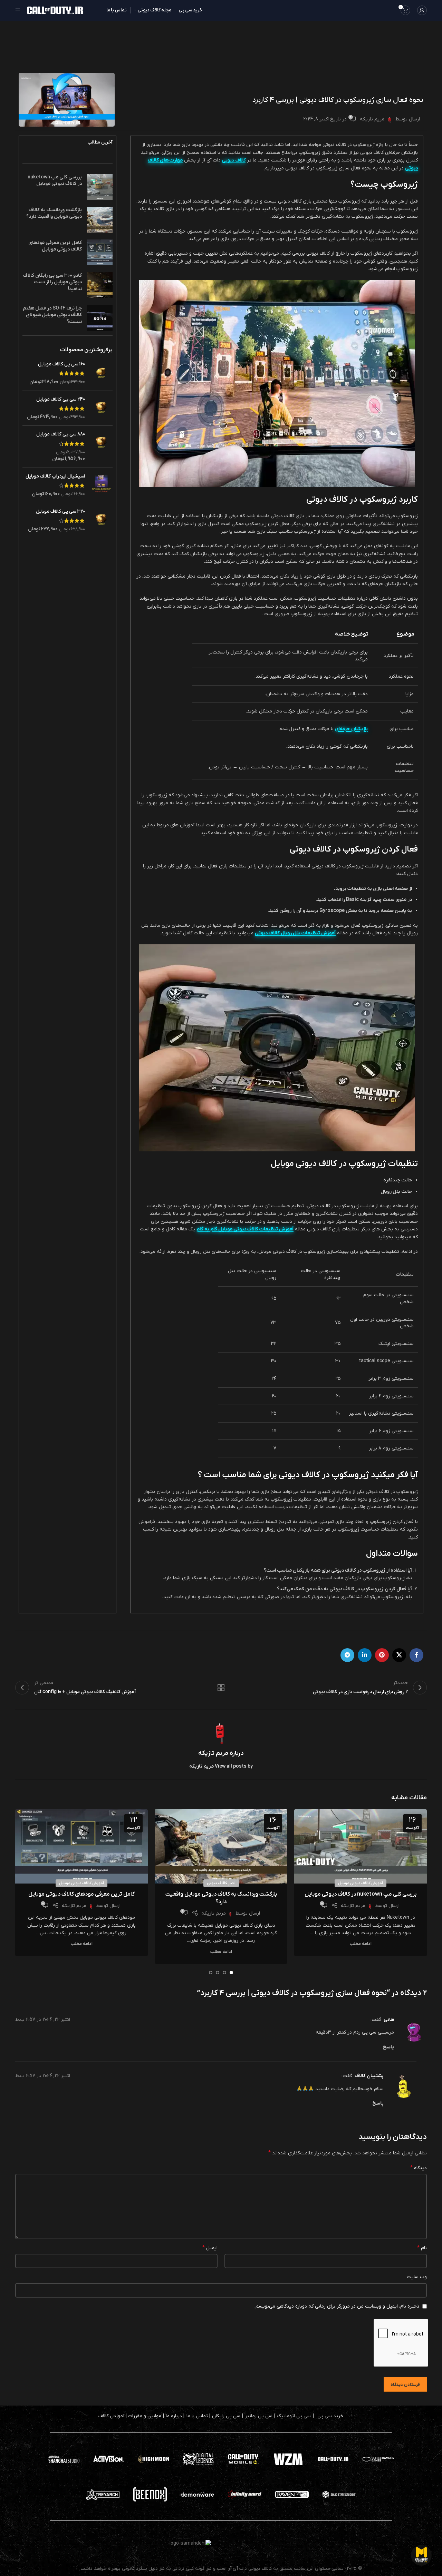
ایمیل (210, 2248)
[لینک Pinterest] (382, 1655)
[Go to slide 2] (224, 1973)
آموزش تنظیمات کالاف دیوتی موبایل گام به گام (245, 1229)
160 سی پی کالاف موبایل (61, 364)
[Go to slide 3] (218, 1973)
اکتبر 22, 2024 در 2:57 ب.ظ (43, 2020)
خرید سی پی (330, 2416)
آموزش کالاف (111, 2416)
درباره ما (174, 2416)
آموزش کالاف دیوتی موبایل (361, 1883)
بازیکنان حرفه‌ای (351, 729)
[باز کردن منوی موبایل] (18, 10)
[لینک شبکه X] (399, 1655)
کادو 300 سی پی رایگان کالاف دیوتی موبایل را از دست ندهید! (52, 282)
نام (422, 2248)
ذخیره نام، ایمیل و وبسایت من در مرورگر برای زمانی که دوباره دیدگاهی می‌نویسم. (337, 2306)
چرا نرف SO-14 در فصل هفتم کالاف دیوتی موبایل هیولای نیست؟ (52, 315)
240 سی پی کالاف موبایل (61, 399)
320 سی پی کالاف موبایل (60, 512)
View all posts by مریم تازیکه (221, 1766)
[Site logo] (55, 10)
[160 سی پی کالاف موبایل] (101, 373)
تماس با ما (197, 2416)
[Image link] (243, 2459)
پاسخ (388, 2047)
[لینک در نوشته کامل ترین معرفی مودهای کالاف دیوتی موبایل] (81, 1846)
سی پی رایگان (226, 2416)
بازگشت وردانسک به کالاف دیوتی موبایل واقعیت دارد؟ (54, 213)
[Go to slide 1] (231, 1973)
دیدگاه (419, 2168)
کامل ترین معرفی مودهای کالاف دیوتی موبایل (55, 246)
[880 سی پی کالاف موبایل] (101, 446)
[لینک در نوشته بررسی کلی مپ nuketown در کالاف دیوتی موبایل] (361, 1846)
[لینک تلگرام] (347, 1655)
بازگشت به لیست (221, 1688)
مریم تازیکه (372, 119)
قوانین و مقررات (145, 2416)
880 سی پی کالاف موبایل (61, 434)
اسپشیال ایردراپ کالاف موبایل (55, 476)
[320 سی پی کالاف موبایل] (101, 520)
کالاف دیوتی (234, 160)
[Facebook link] (416, 1655)
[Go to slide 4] (211, 1973)
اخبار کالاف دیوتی (221, 1883)
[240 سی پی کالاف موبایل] (101, 408)
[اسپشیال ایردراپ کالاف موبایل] (101, 485)
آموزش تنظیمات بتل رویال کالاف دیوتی (295, 933)
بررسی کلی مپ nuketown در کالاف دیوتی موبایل (55, 181)
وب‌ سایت (417, 2277)
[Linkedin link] (365, 1655)
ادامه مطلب (361, 1944)
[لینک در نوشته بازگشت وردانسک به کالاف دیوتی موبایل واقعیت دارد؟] (221, 1846)
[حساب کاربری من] (422, 10)
